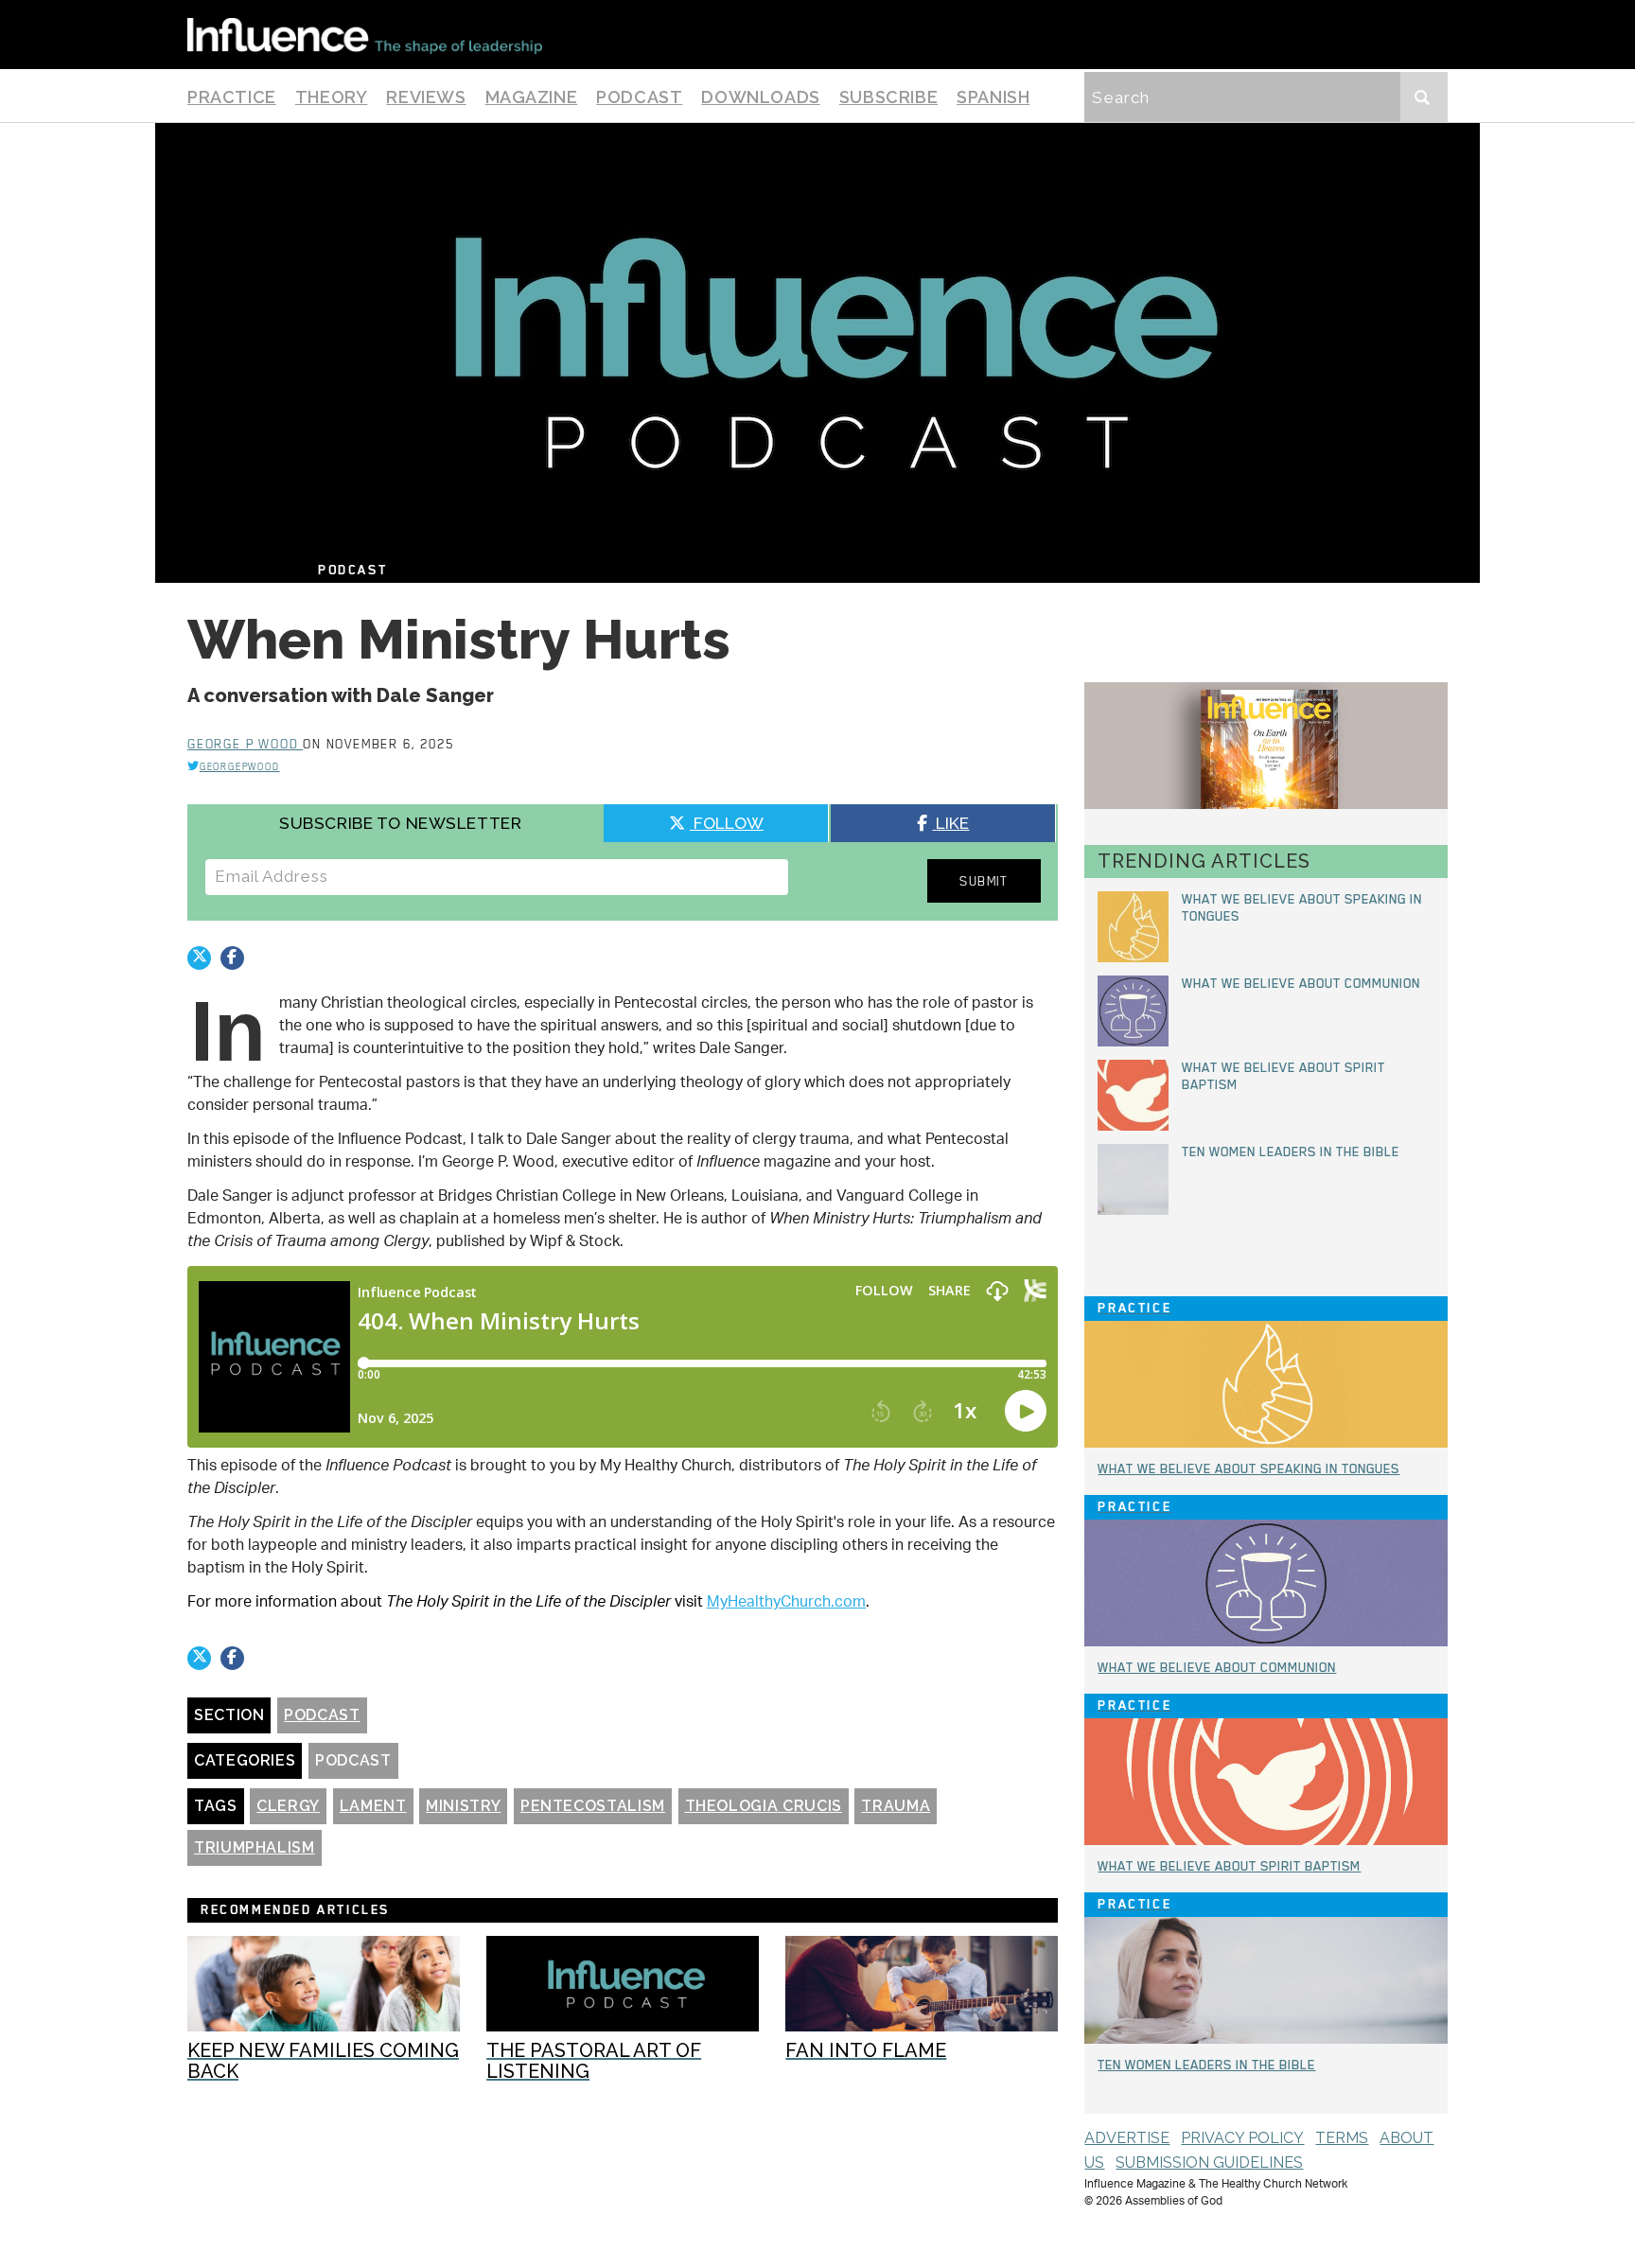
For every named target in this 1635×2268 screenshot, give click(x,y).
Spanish (993, 97)
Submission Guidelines (1209, 2163)
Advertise (1127, 2138)
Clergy (288, 1806)
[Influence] (365, 35)
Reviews (426, 97)
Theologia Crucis (764, 1806)
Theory (332, 97)
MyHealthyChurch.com (786, 1603)
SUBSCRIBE (888, 97)
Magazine (532, 97)
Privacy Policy (1242, 2138)
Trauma (896, 1806)
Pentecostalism (593, 1806)
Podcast (639, 97)
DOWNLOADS (760, 97)
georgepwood (240, 766)
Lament (373, 1806)
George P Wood (245, 744)
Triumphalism (255, 1847)
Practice (232, 97)
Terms (1342, 2138)
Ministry (463, 1806)
